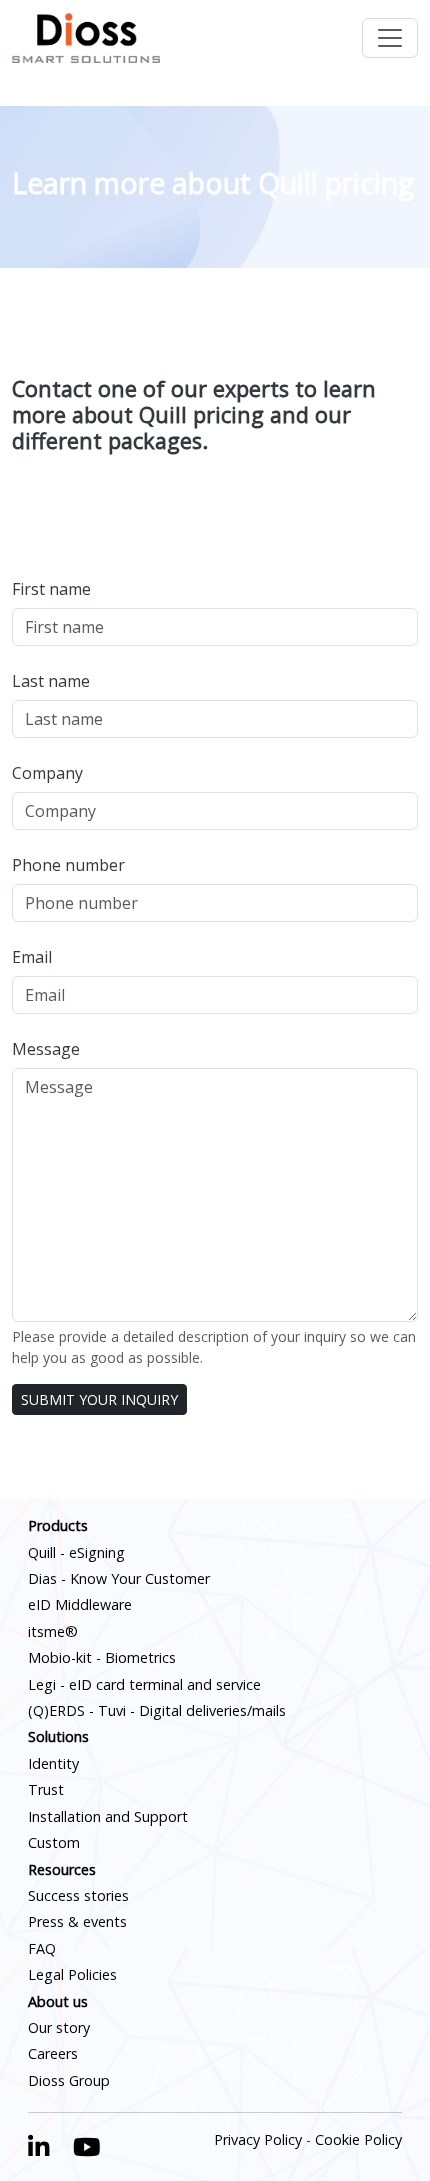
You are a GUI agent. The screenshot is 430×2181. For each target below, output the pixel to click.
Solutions (58, 1736)
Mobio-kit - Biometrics (102, 1657)
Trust (46, 1789)
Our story (59, 2027)
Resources (62, 1869)
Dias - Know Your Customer (119, 1578)
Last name (51, 681)
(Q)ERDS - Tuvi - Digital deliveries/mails (157, 1710)
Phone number (68, 865)
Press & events (77, 1921)
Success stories (78, 1895)
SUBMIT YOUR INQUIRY (99, 1399)
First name (51, 589)
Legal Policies (72, 1974)
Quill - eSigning (76, 1552)
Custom (54, 1842)
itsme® (53, 1631)
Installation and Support (108, 1816)
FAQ (42, 1948)
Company (47, 773)
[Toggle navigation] (390, 38)
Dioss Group (69, 2080)
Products (58, 1525)
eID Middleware (80, 1604)
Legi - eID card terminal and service (144, 1684)
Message (46, 1049)
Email (32, 957)
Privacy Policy (258, 2139)
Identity (53, 1763)
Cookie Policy (358, 2139)
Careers (53, 2053)
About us (58, 2001)
